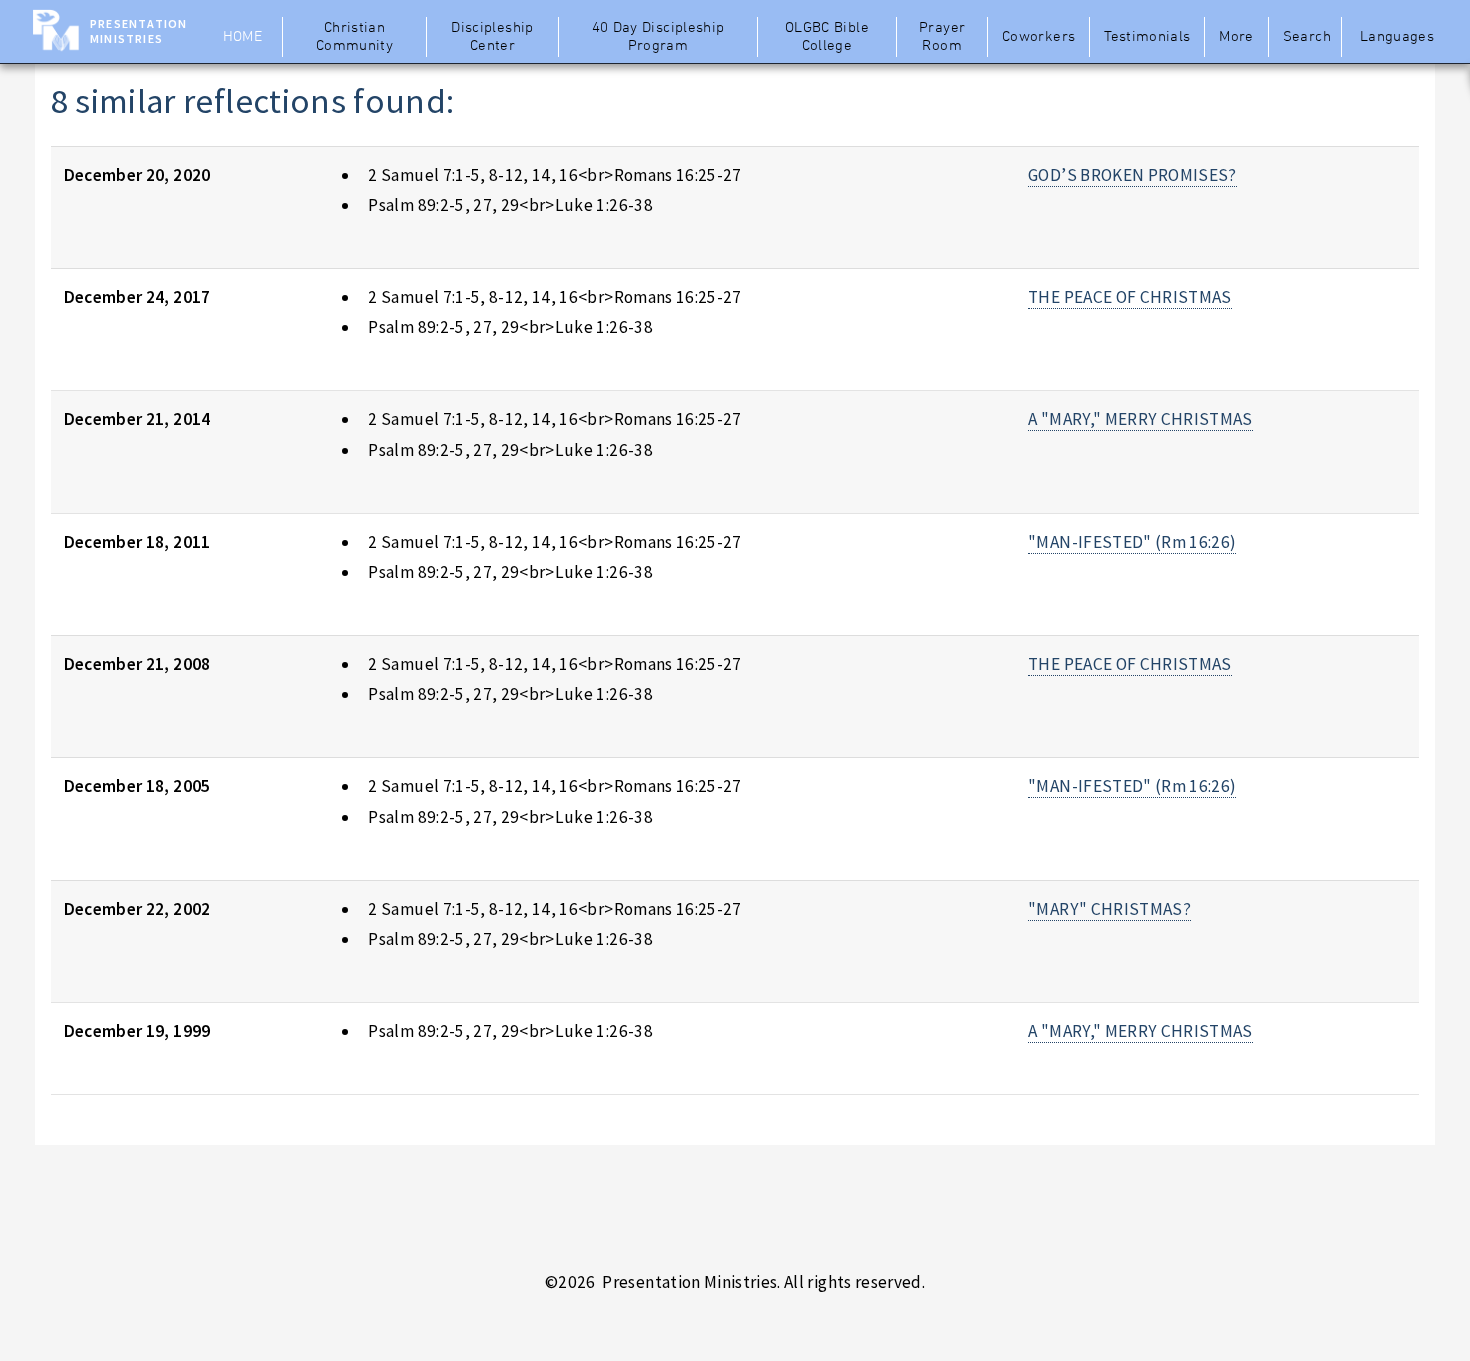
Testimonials (1147, 37)
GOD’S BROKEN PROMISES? (1132, 175)
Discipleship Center (492, 37)
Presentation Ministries (138, 31)
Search (1307, 37)
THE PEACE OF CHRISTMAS (1130, 297)
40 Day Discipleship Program (658, 37)
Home (242, 37)
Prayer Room (942, 37)
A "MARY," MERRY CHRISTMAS (1140, 419)
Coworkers (1038, 37)
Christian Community (354, 37)
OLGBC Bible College (827, 37)
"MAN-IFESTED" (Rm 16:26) (1132, 542)
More (1236, 37)
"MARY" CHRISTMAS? (1109, 909)
